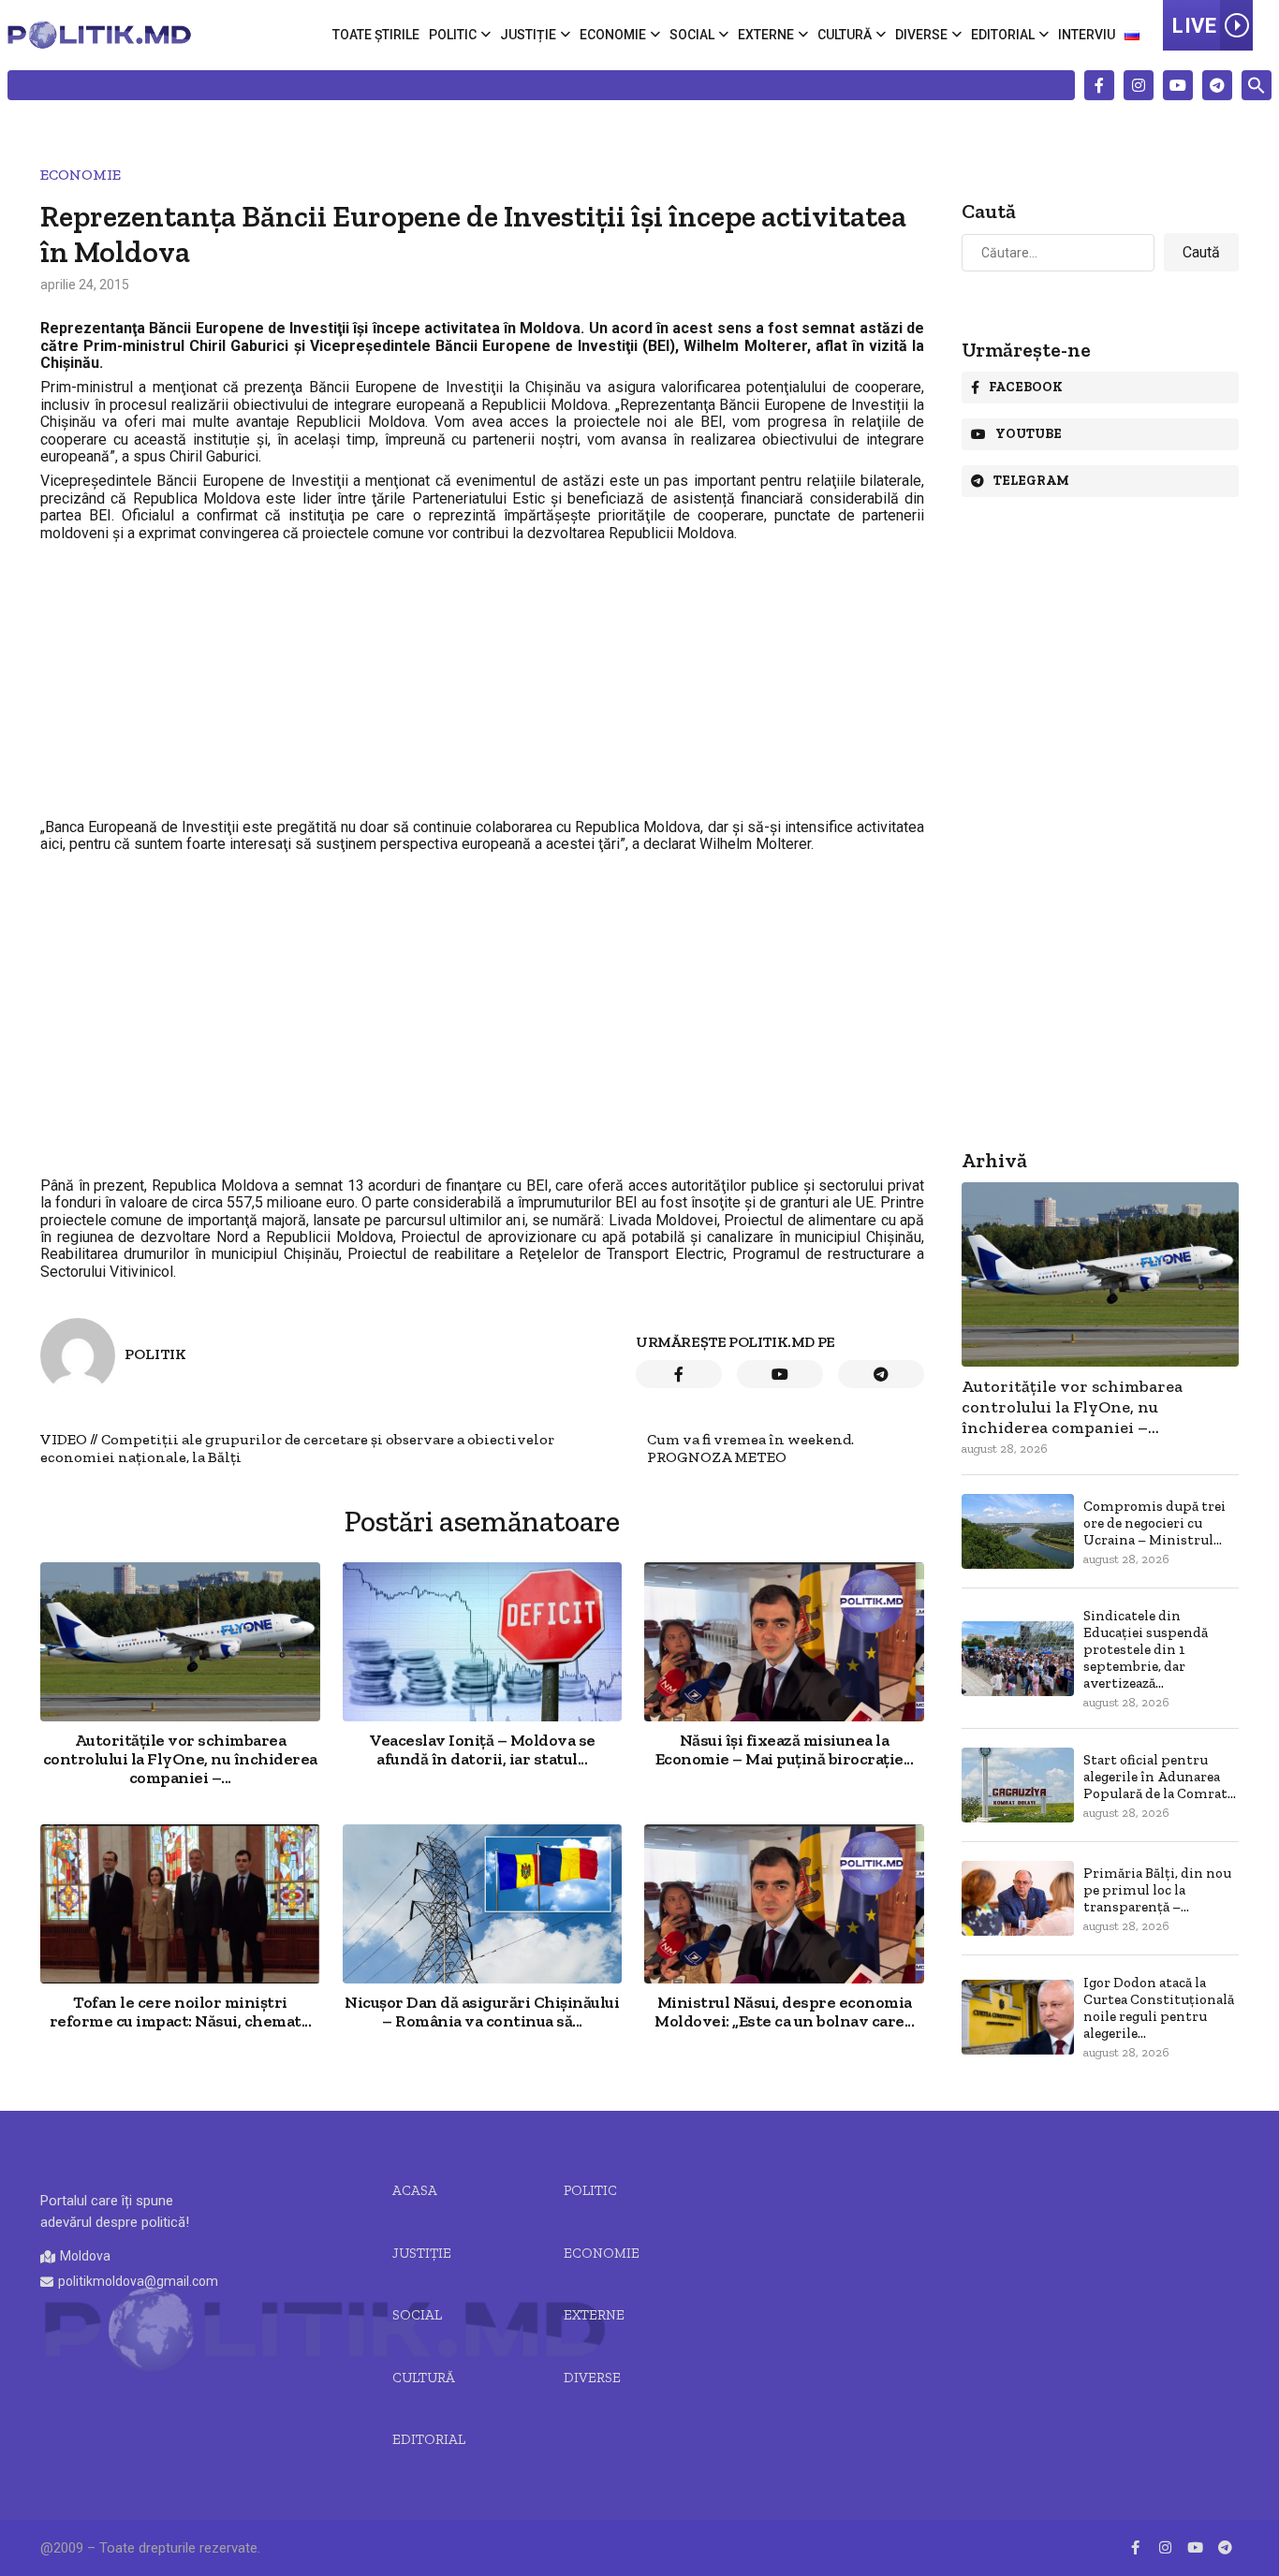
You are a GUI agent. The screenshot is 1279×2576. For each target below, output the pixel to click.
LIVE (1194, 26)
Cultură (845, 35)
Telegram (1031, 481)
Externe (766, 35)
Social (692, 35)
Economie (613, 35)
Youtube (1029, 434)
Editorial (1003, 35)
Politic (453, 35)
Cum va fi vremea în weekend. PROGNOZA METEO (750, 1448)
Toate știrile (376, 35)
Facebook (1026, 387)
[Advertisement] (482, 681)
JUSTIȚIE (422, 2253)
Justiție (528, 35)
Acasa (415, 2190)
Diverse (921, 35)
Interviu (1087, 35)
